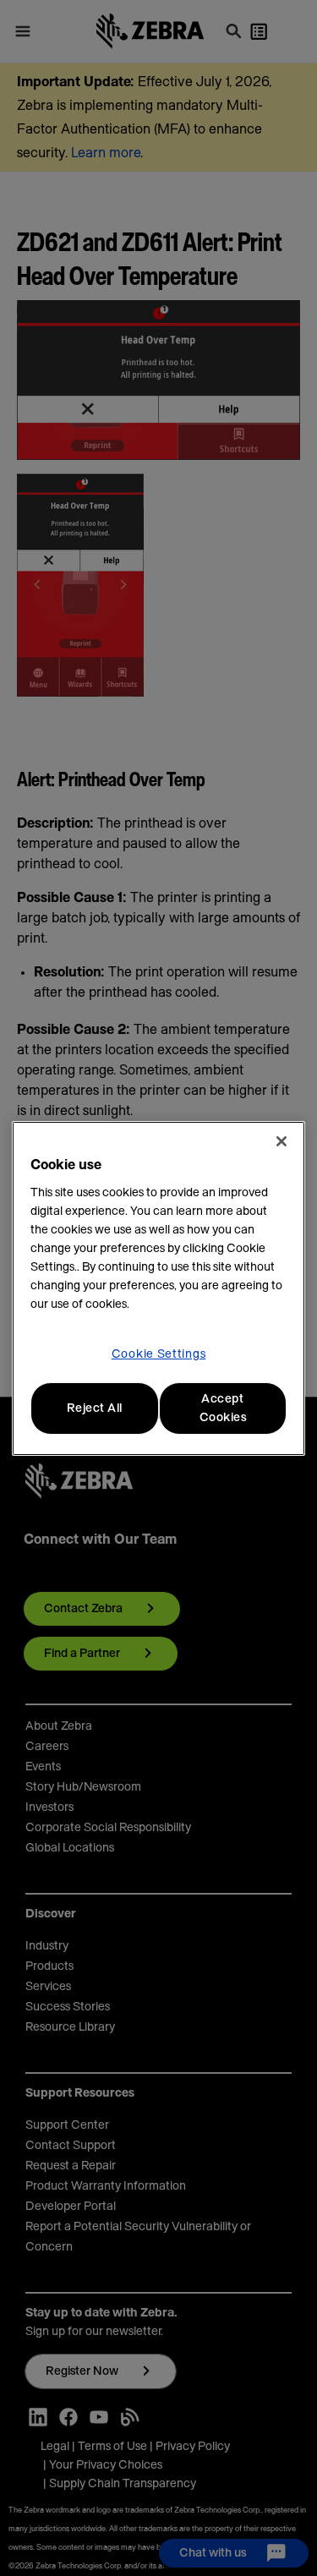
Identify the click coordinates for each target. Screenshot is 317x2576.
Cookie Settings (159, 1354)
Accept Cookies (223, 1408)
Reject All (95, 1408)
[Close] (281, 1141)
